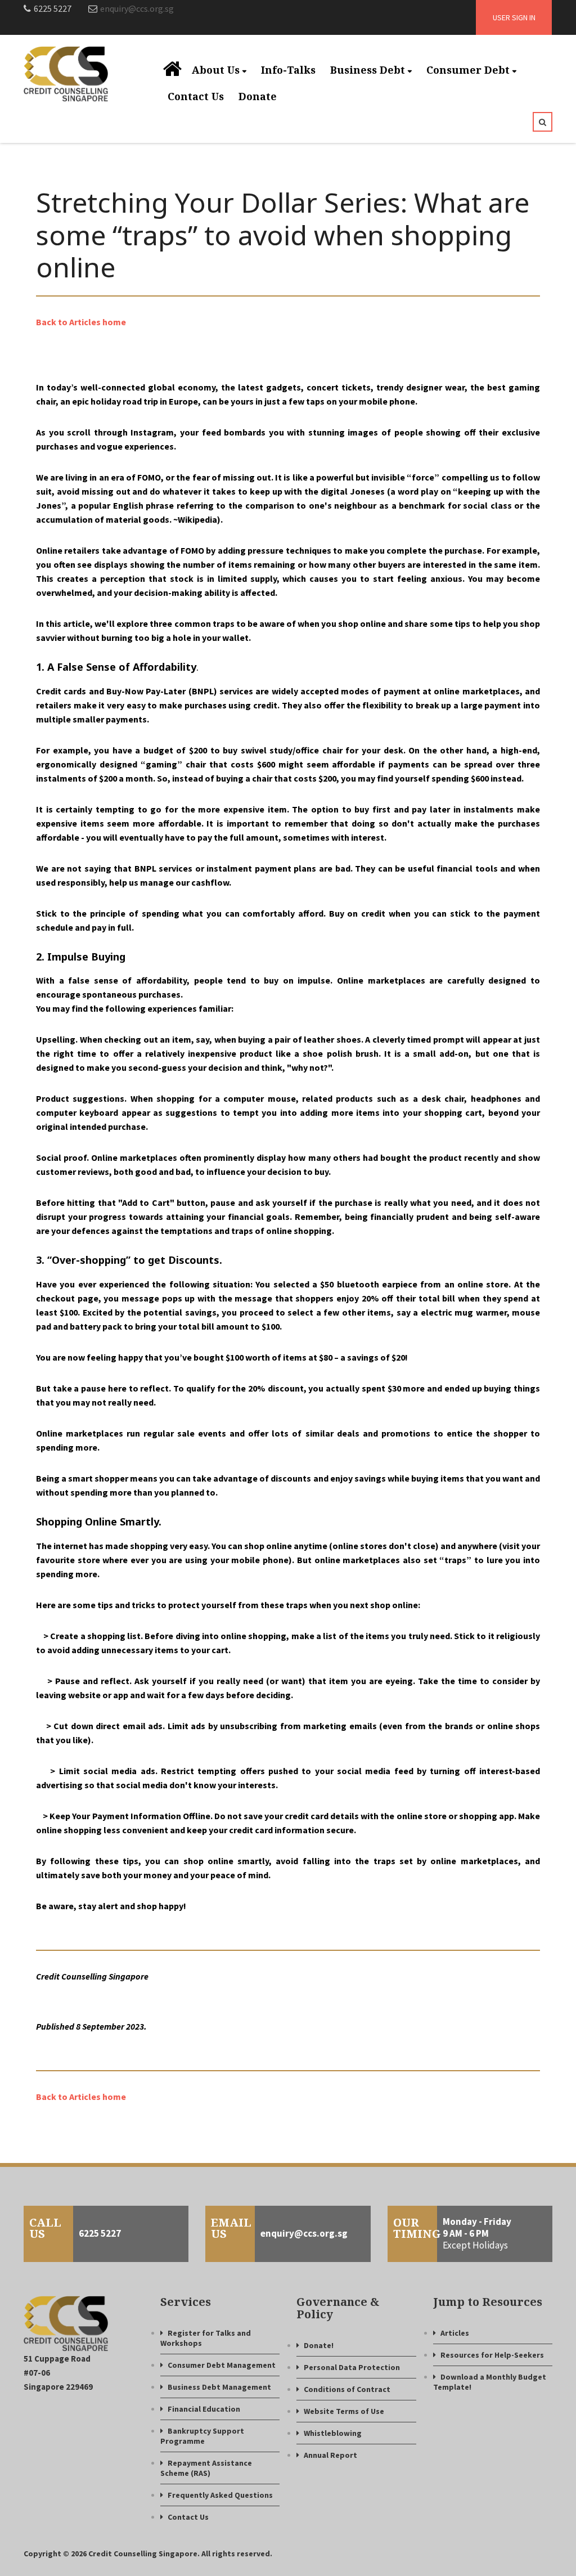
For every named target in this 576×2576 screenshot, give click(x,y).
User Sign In (514, 17)
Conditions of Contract (347, 2389)
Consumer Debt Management (222, 2365)
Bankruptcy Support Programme (202, 2436)
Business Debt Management (219, 2387)
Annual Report (330, 2455)
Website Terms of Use (344, 2411)
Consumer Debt (468, 70)
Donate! (319, 2345)
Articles (455, 2333)
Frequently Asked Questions (220, 2495)
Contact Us (196, 96)
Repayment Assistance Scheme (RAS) (206, 2468)
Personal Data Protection (352, 2367)
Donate (258, 96)
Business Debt (368, 70)
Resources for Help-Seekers (492, 2355)
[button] (543, 122)
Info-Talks (288, 70)
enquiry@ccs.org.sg (137, 8)
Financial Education (204, 2409)
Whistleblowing (333, 2433)
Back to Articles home (81, 322)
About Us (216, 70)
